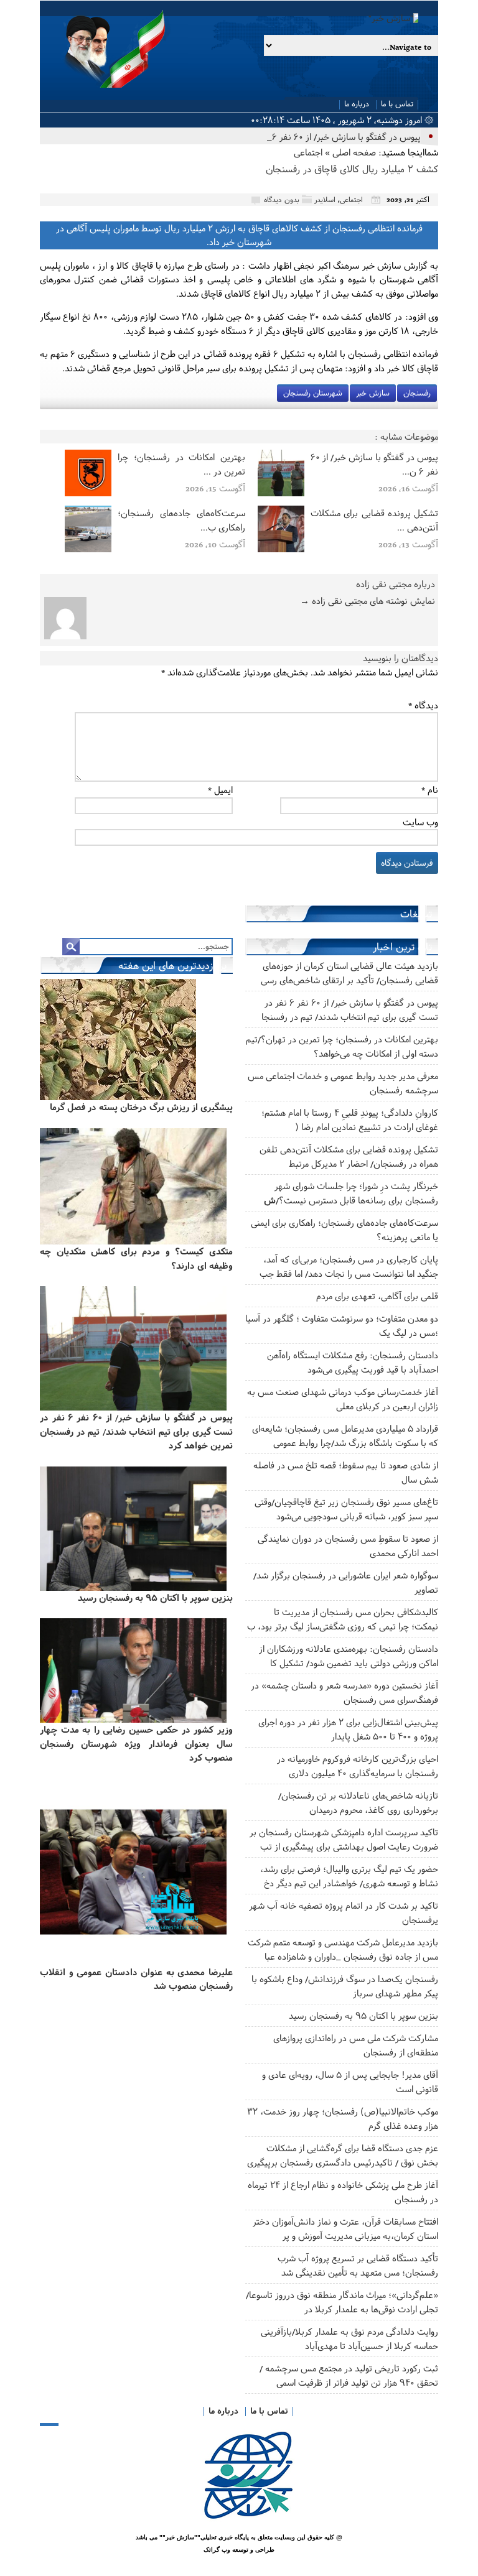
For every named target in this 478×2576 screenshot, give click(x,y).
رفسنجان (417, 393)
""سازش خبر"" (180, 2537)
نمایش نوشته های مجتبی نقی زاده (368, 600)
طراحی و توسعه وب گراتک (239, 2550)
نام (430, 790)
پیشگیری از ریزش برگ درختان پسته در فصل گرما (141, 1107)
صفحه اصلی (354, 152)
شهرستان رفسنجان (313, 393)
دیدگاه (423, 705)
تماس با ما (397, 104)
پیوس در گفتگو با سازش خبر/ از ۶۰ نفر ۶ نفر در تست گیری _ (309, 137)
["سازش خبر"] (233, 18)
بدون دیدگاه (282, 199)
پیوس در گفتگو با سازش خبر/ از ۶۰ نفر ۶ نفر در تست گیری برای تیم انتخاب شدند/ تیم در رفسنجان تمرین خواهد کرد (136, 1431)
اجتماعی (308, 152)
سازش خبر (373, 393)
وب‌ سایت (420, 822)
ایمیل (220, 790)
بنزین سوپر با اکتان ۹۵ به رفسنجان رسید (363, 2015)
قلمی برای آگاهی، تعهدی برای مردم (377, 1296)
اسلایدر (325, 199)
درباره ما (357, 104)
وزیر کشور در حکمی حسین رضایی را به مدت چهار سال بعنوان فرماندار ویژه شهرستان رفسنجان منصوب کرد (136, 1743)
